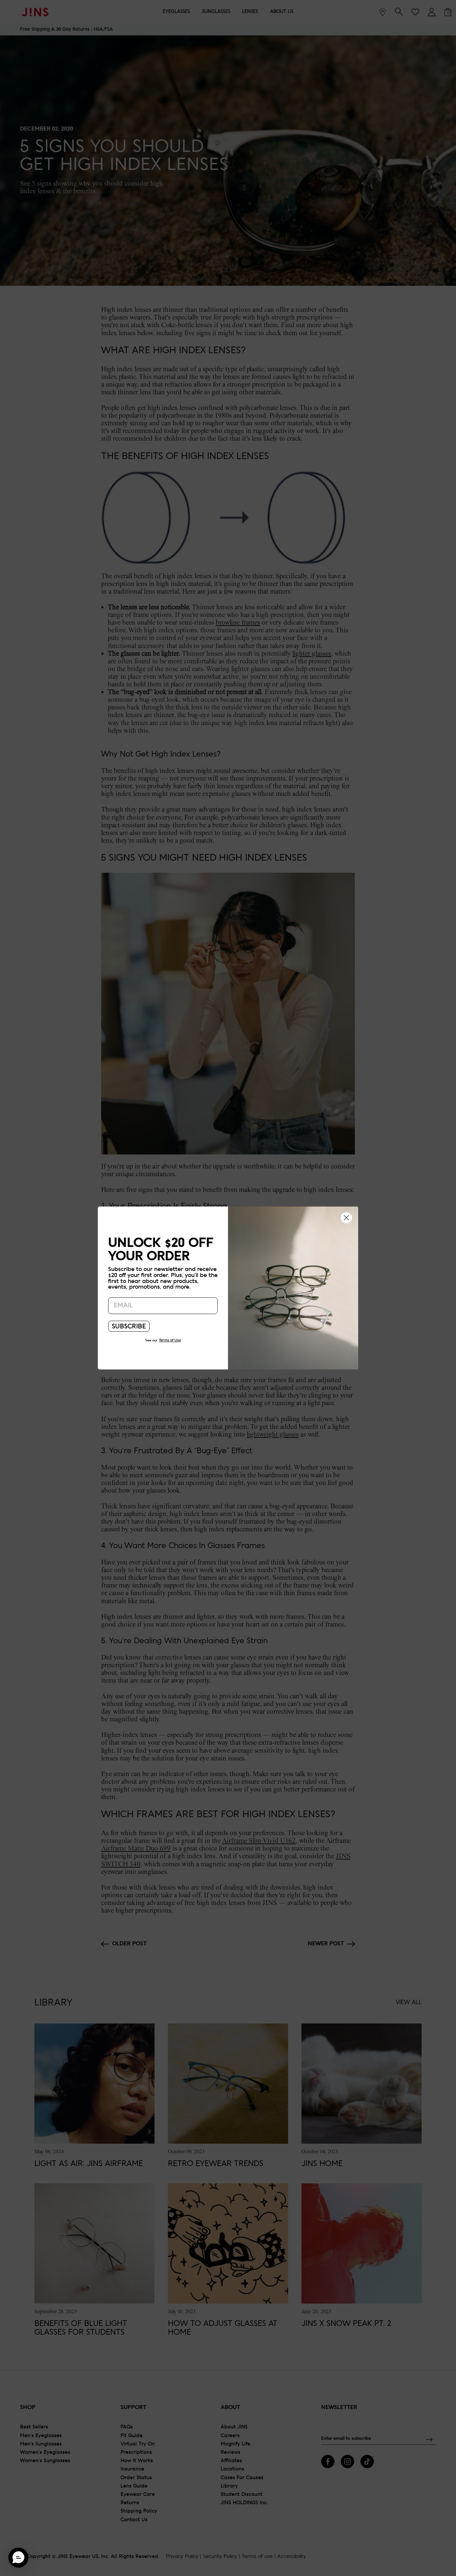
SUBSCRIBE (129, 1327)
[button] (18, 2558)
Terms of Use (170, 1340)
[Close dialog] (346, 1217)
